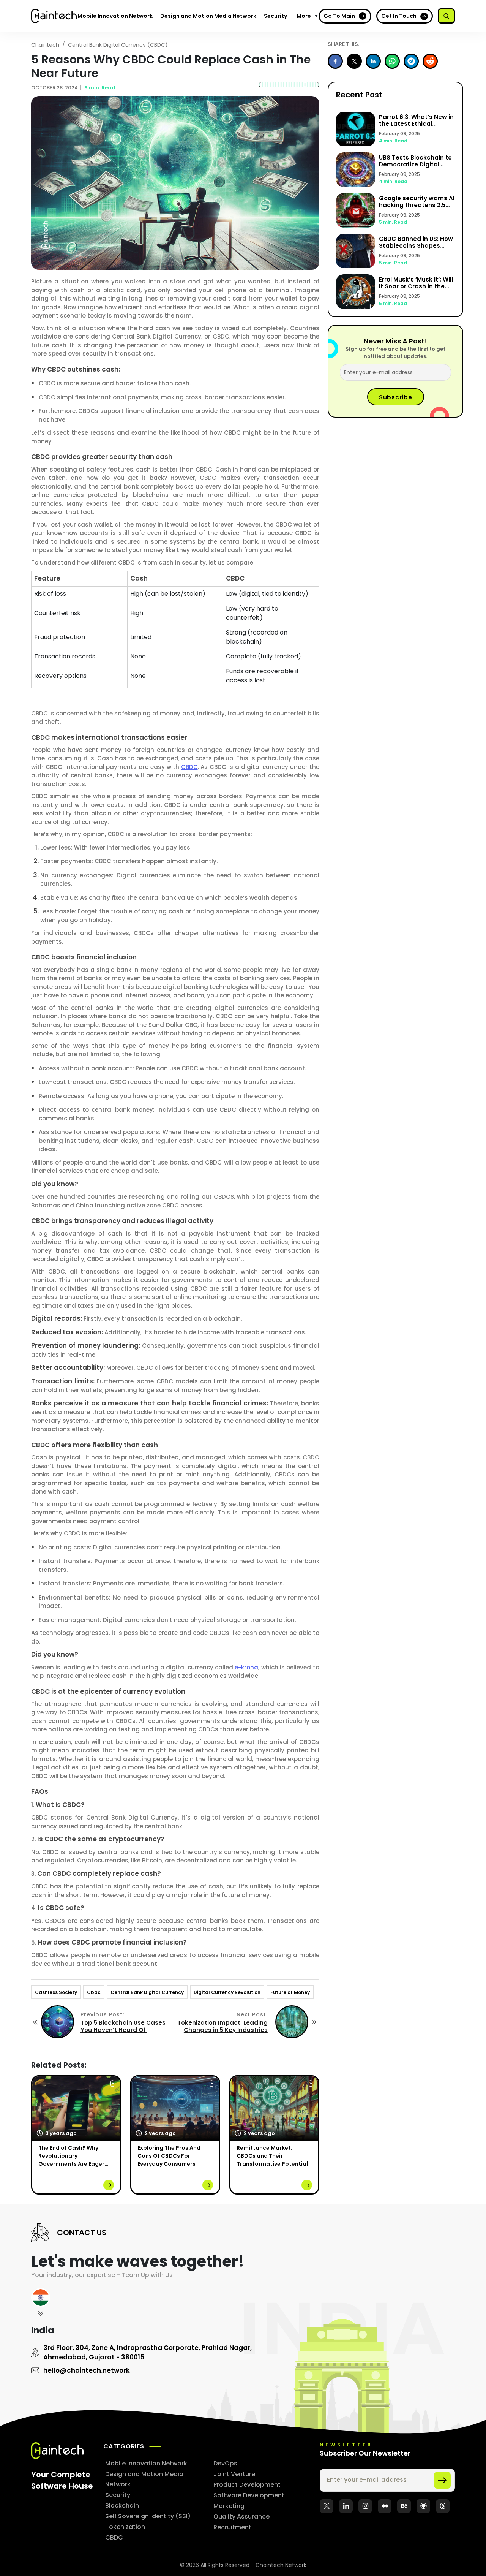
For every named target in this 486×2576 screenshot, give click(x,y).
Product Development (247, 2485)
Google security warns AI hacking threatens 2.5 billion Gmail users (417, 205)
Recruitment (232, 2527)
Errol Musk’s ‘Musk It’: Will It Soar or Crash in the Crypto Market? (416, 286)
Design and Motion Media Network (208, 16)
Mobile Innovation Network (115, 16)
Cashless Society (56, 1992)
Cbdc (94, 1992)
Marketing (229, 2506)
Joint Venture (234, 2474)
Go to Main (339, 16)
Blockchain (122, 2506)
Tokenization (125, 2527)
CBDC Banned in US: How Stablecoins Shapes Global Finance (416, 246)
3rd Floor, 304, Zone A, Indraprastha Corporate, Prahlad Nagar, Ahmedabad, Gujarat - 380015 (148, 2352)
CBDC (189, 767)
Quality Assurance (241, 2517)
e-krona (246, 1667)
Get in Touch (399, 16)
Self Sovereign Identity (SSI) (148, 2516)
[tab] (41, 2305)
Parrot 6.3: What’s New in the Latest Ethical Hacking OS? (416, 124)
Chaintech (45, 45)
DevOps (225, 2463)
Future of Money (290, 1992)
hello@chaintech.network (87, 2370)
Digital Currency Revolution (227, 1992)
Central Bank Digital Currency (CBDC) (118, 45)
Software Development (249, 2495)
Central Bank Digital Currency (147, 1992)
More (304, 16)
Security (275, 16)
